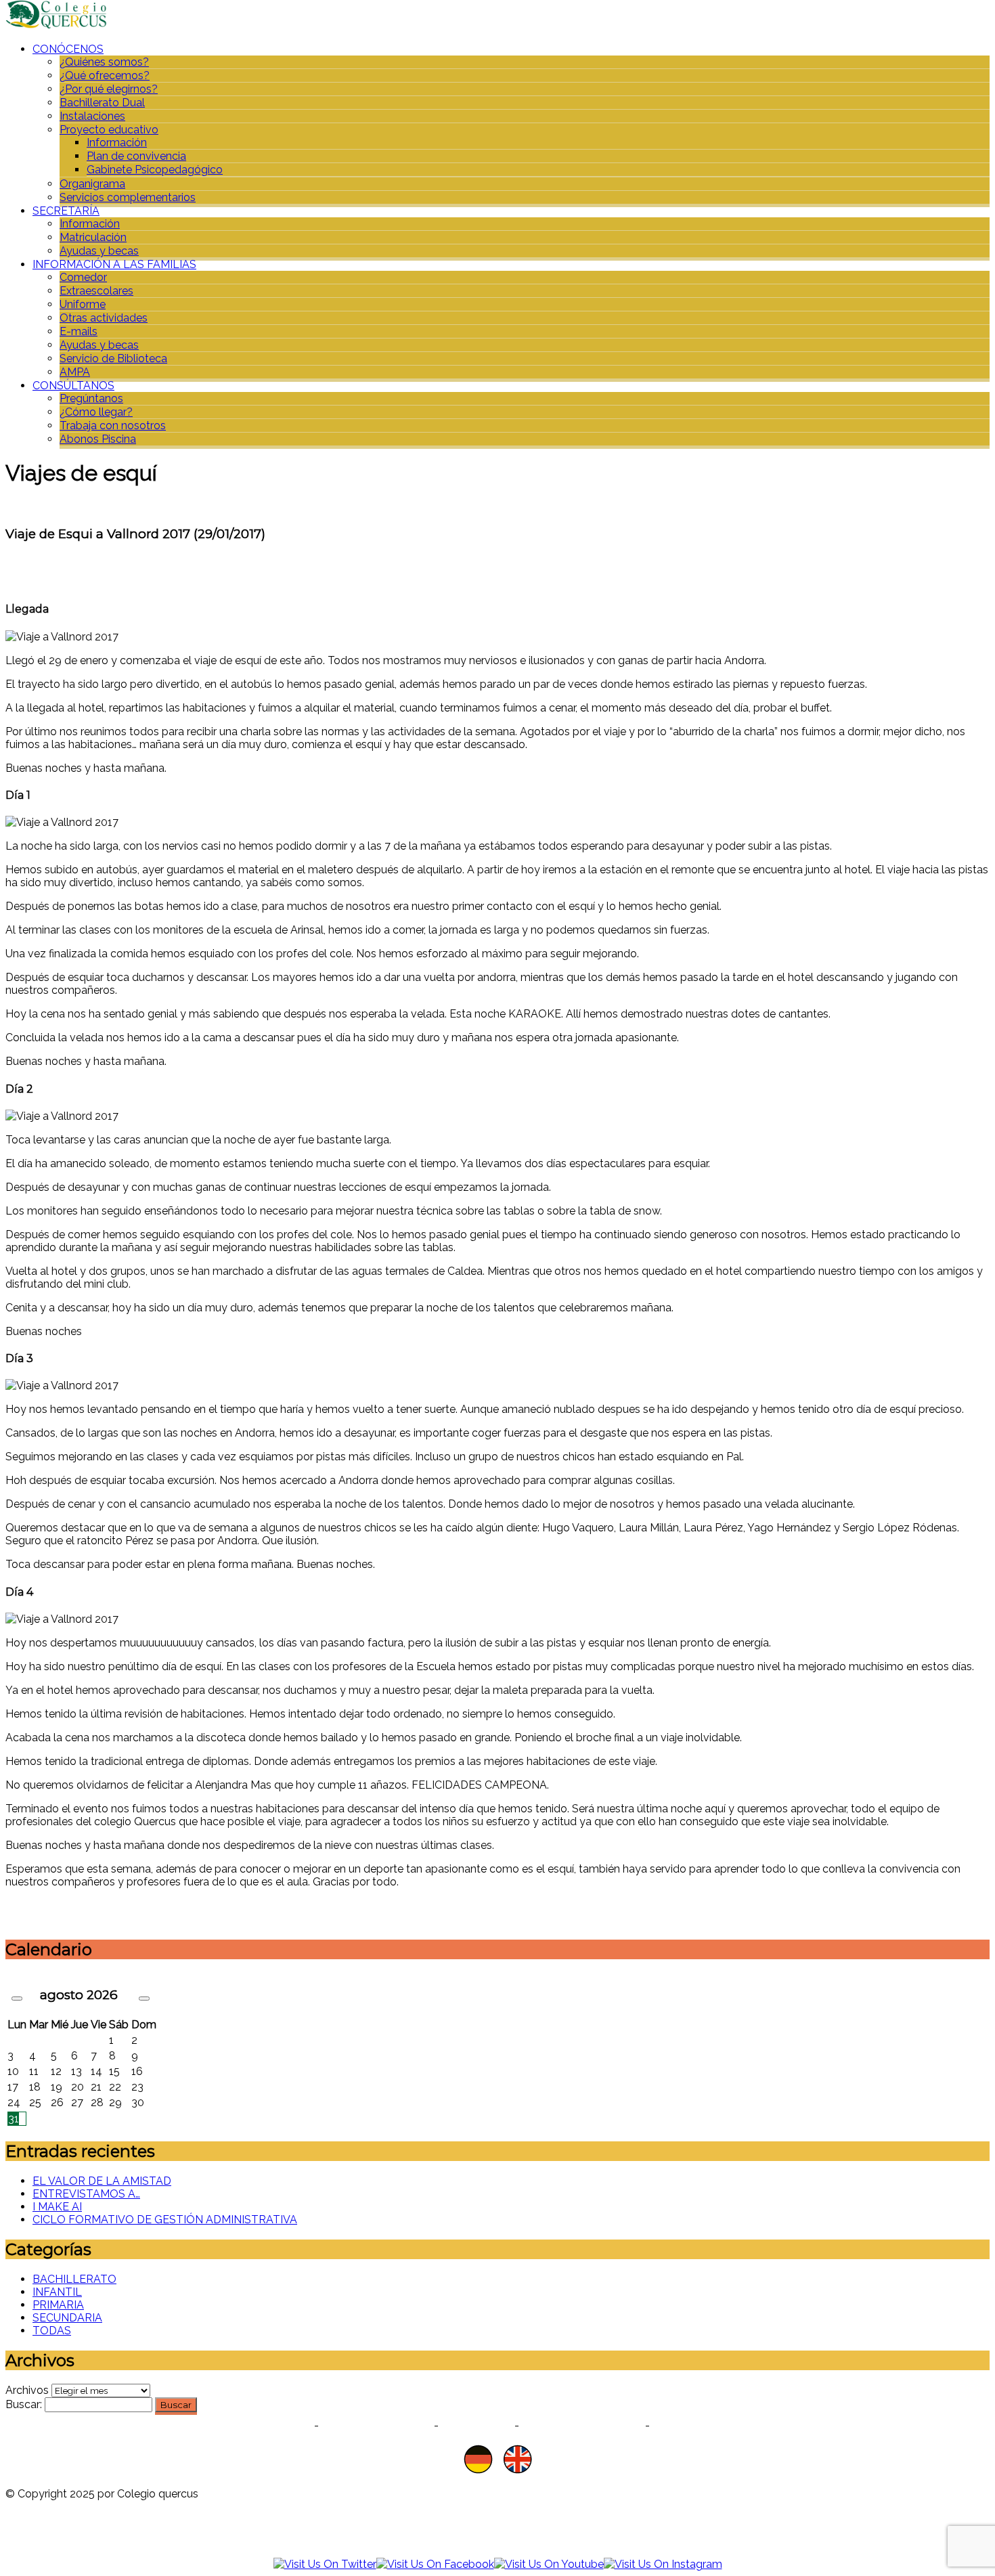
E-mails (79, 331)
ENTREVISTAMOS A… (86, 2194)
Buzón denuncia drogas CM (730, 2425)
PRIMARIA (58, 2305)
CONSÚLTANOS (73, 386)
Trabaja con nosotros (113, 425)
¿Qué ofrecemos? (105, 75)
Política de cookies (376, 2425)
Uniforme (83, 304)
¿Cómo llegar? (96, 412)
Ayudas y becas (99, 251)
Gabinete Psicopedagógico (155, 170)
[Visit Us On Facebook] (435, 2564)
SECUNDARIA (67, 2318)
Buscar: (24, 2404)
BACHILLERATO (74, 2279)
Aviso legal (477, 2425)
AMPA (75, 372)
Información (117, 143)
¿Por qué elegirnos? (109, 89)
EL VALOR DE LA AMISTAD (102, 2181)
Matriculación (93, 237)
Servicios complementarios (128, 197)
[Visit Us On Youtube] (549, 2564)
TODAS (52, 2331)
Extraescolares (96, 291)
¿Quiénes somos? (104, 62)
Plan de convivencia (136, 156)
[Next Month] (144, 1999)
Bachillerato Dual (102, 103)
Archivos (27, 2390)
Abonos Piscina (98, 439)
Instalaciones (92, 116)
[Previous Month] (17, 1999)
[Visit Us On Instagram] (663, 2564)
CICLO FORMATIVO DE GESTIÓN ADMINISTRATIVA (165, 2220)
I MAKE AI (57, 2207)
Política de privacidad (250, 2425)
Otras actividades (104, 318)
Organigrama (92, 184)
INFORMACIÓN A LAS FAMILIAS (114, 264)
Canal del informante (582, 2425)
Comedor (83, 277)
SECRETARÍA (66, 211)
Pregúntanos (91, 398)
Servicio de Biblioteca (113, 358)
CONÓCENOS (68, 49)
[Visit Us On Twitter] (325, 2564)
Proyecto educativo (109, 130)
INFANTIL (57, 2292)
